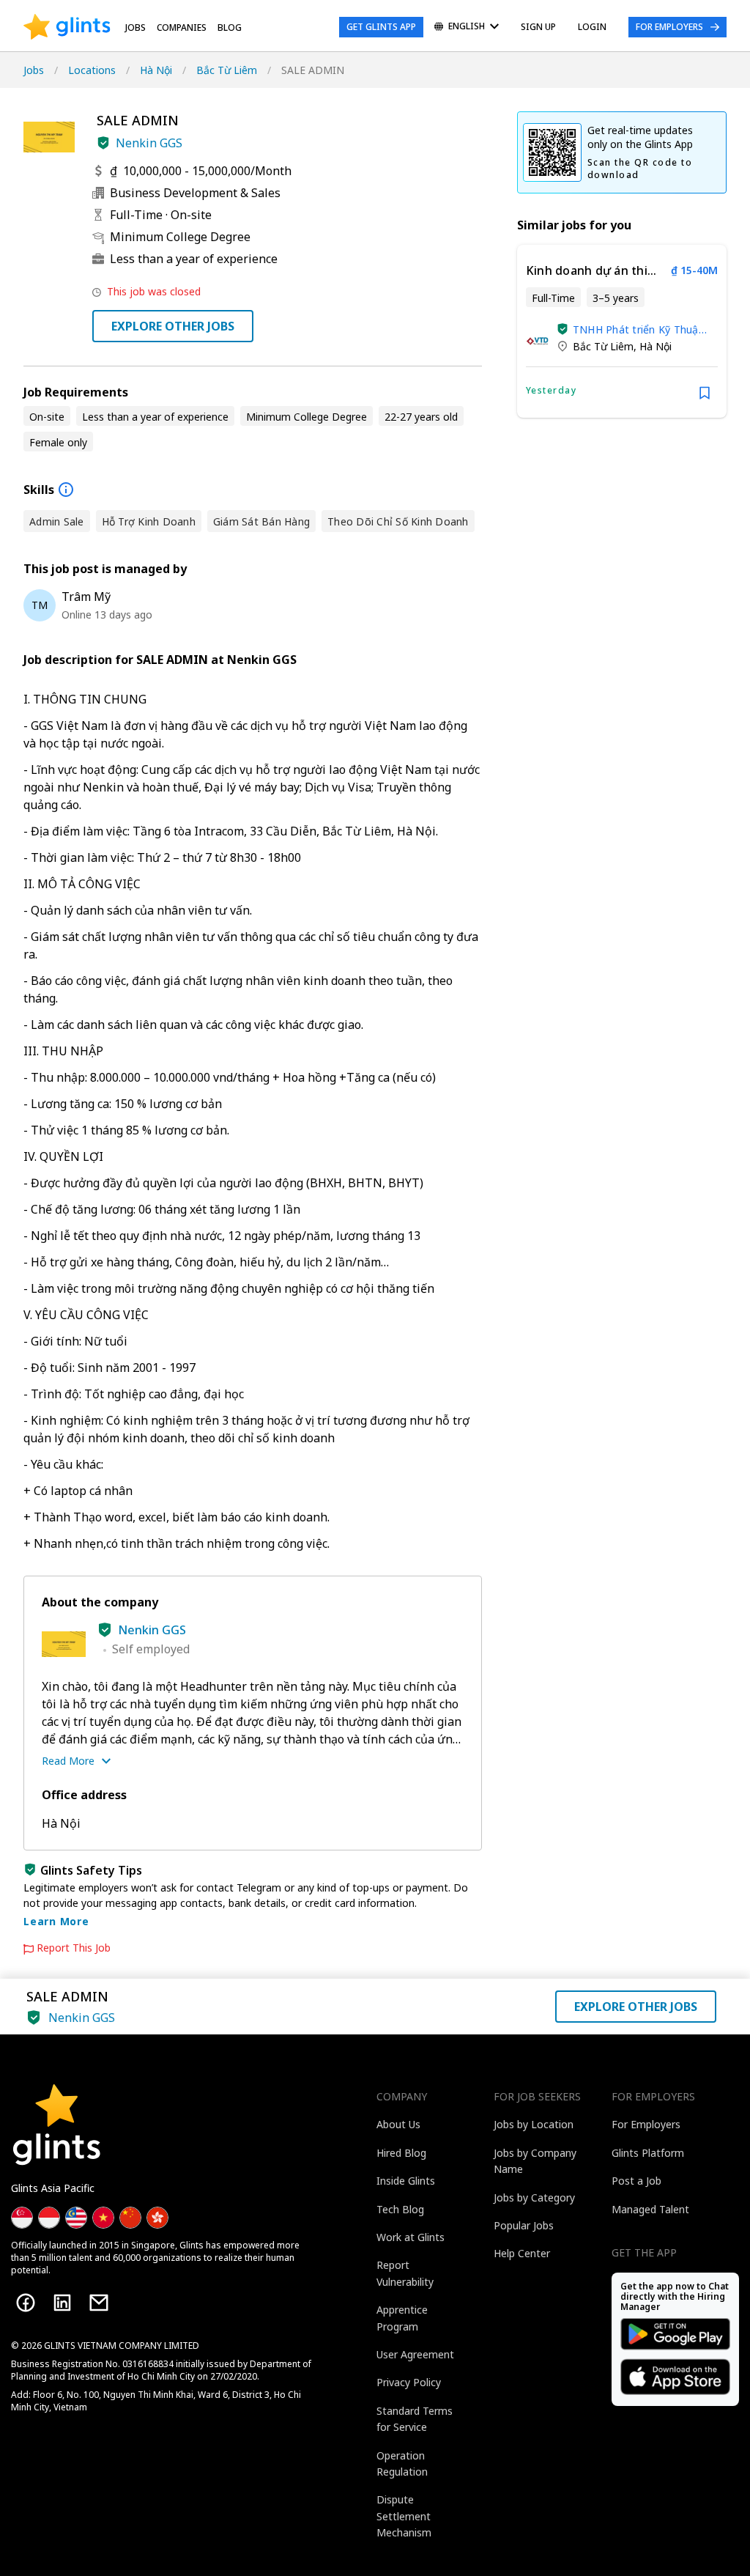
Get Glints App (381, 27)
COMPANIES (182, 27)
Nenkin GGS (149, 143)
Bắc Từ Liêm (227, 70)
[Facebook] (26, 2303)
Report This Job (74, 1948)
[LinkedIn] (62, 2303)
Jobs (135, 27)
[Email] (99, 2303)
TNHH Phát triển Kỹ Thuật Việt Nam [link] (638, 329)
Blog (230, 27)
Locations (92, 70)
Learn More (56, 1921)
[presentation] (67, 27)
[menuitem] (467, 27)
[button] (103, 143)
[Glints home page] (67, 27)
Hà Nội (156, 70)
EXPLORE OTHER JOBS (173, 326)
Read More (68, 1761)
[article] (622, 331)
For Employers (669, 27)
